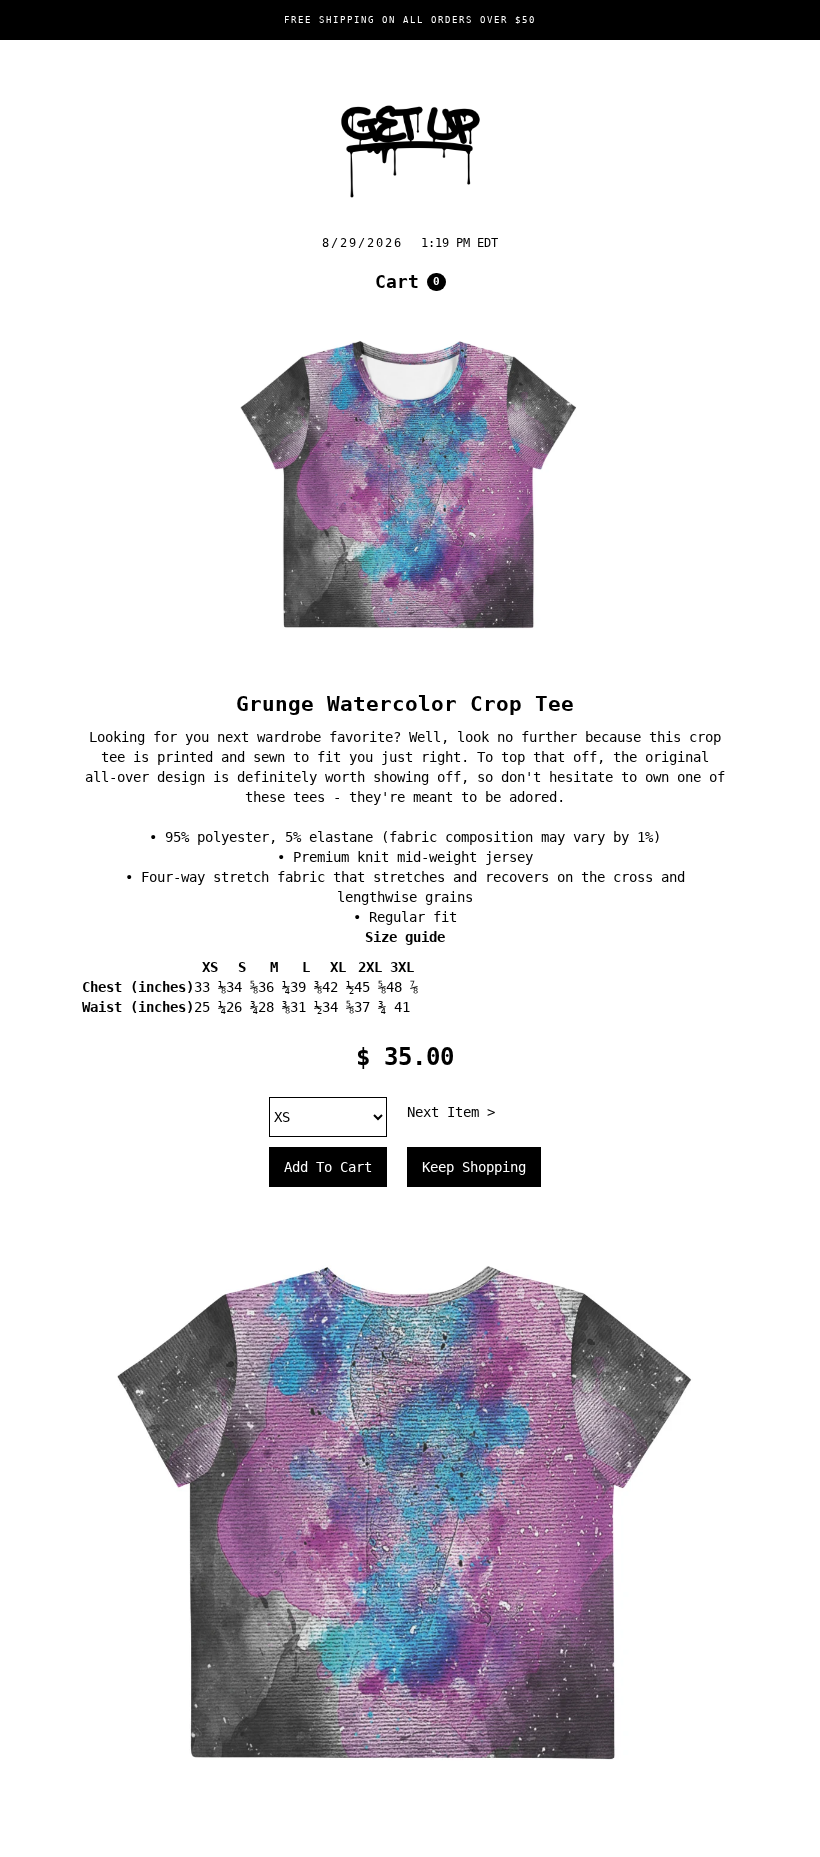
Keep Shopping (474, 1167)
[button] (410, 282)
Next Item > (451, 1112)
